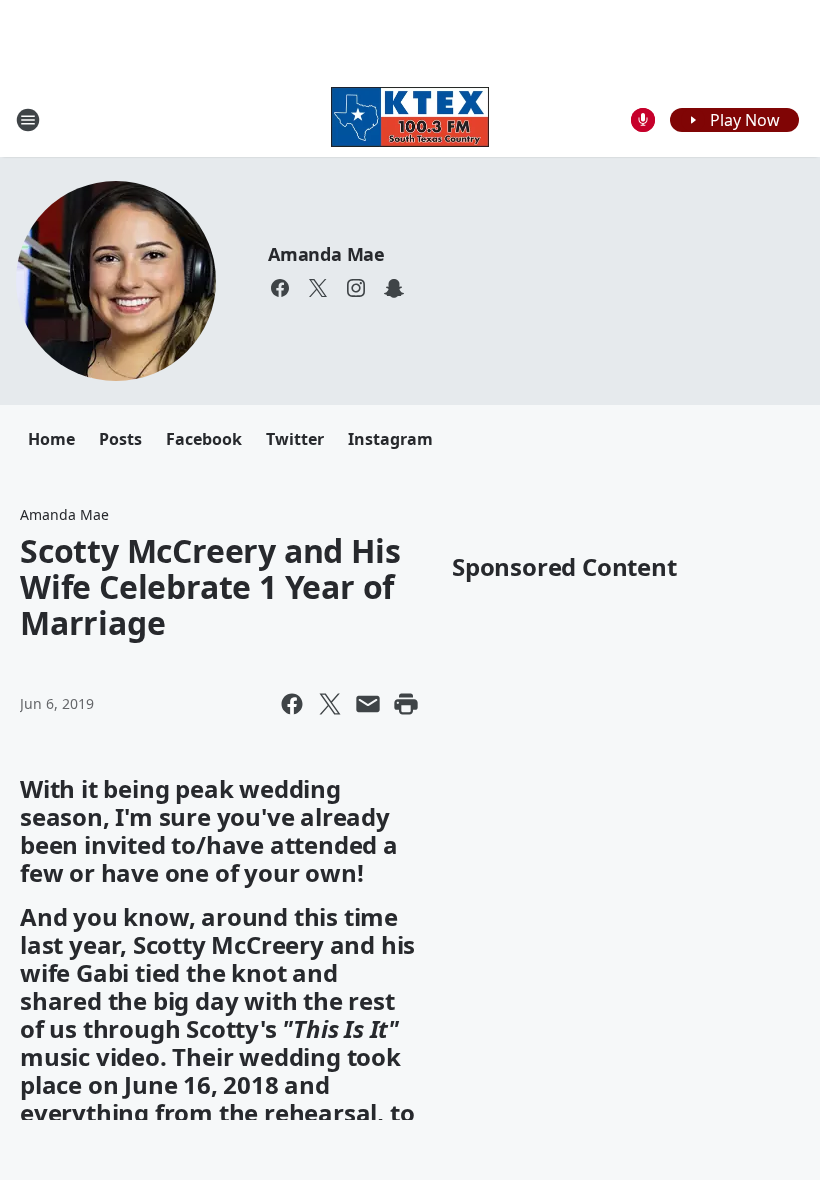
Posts (120, 439)
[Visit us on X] (318, 288)
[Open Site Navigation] (28, 120)
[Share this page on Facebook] (292, 704)
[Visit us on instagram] (356, 288)
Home (51, 439)
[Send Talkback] (643, 120)
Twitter (295, 439)
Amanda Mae (326, 254)
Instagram (390, 439)
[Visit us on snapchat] (394, 288)
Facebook (204, 439)
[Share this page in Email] (368, 704)
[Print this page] (406, 704)
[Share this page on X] (330, 704)
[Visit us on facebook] (280, 288)
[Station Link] (410, 119)
